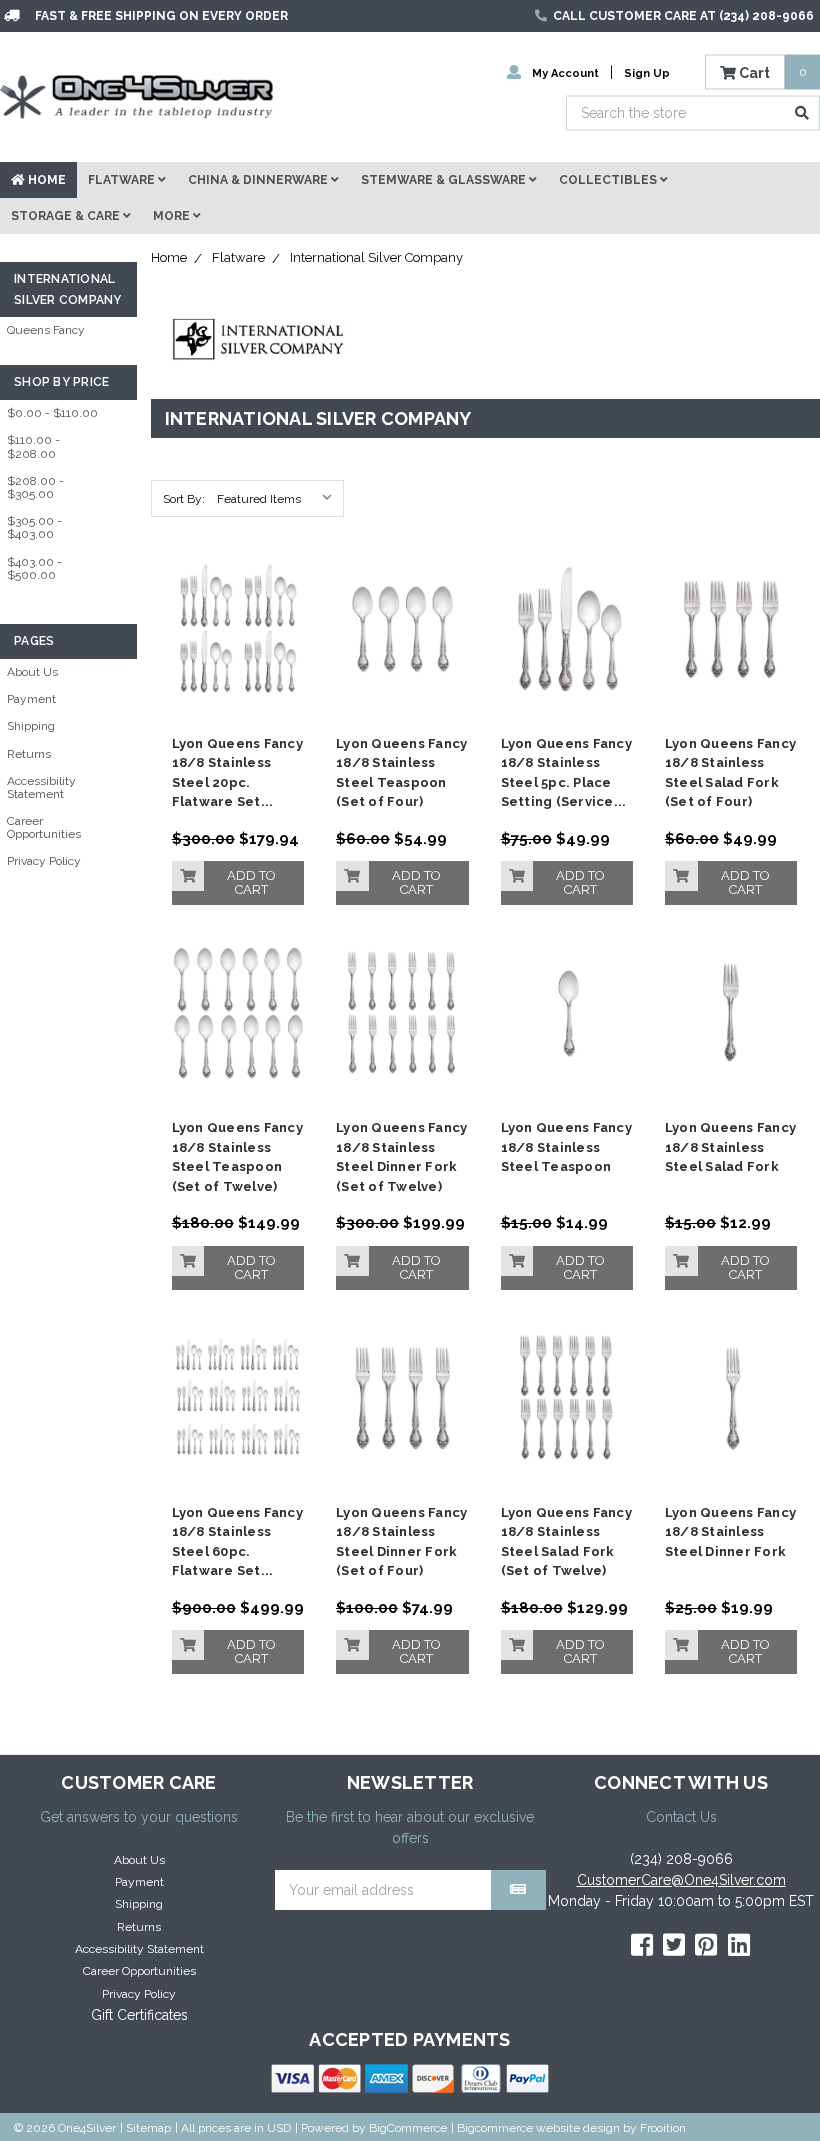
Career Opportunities (44, 827)
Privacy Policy (44, 861)
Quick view (237, 598)
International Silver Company (376, 257)
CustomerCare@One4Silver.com (681, 1880)
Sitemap (148, 2128)
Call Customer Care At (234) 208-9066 (683, 16)
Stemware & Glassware (445, 180)
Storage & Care (67, 216)
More (173, 216)
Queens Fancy (46, 330)
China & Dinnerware (259, 180)
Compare (231, 635)
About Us (32, 672)
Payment (31, 699)
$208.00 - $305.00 (35, 487)
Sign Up (647, 72)
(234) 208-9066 (681, 1859)
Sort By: (184, 499)
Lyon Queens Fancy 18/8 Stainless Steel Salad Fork (730, 1147)
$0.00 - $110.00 (52, 413)
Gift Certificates (139, 2015)
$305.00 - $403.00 (34, 527)
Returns (29, 754)
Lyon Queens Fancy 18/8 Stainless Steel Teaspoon (566, 1147)
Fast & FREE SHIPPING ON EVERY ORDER (161, 16)
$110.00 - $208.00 (33, 446)
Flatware (123, 180)
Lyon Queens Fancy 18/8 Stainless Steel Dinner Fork (730, 1532)
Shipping (31, 726)
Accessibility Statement (41, 787)
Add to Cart (251, 882)
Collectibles (609, 180)
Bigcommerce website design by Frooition (571, 2128)
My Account (565, 72)
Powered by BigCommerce (374, 2128)
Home (45, 180)
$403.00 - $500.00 (34, 568)
